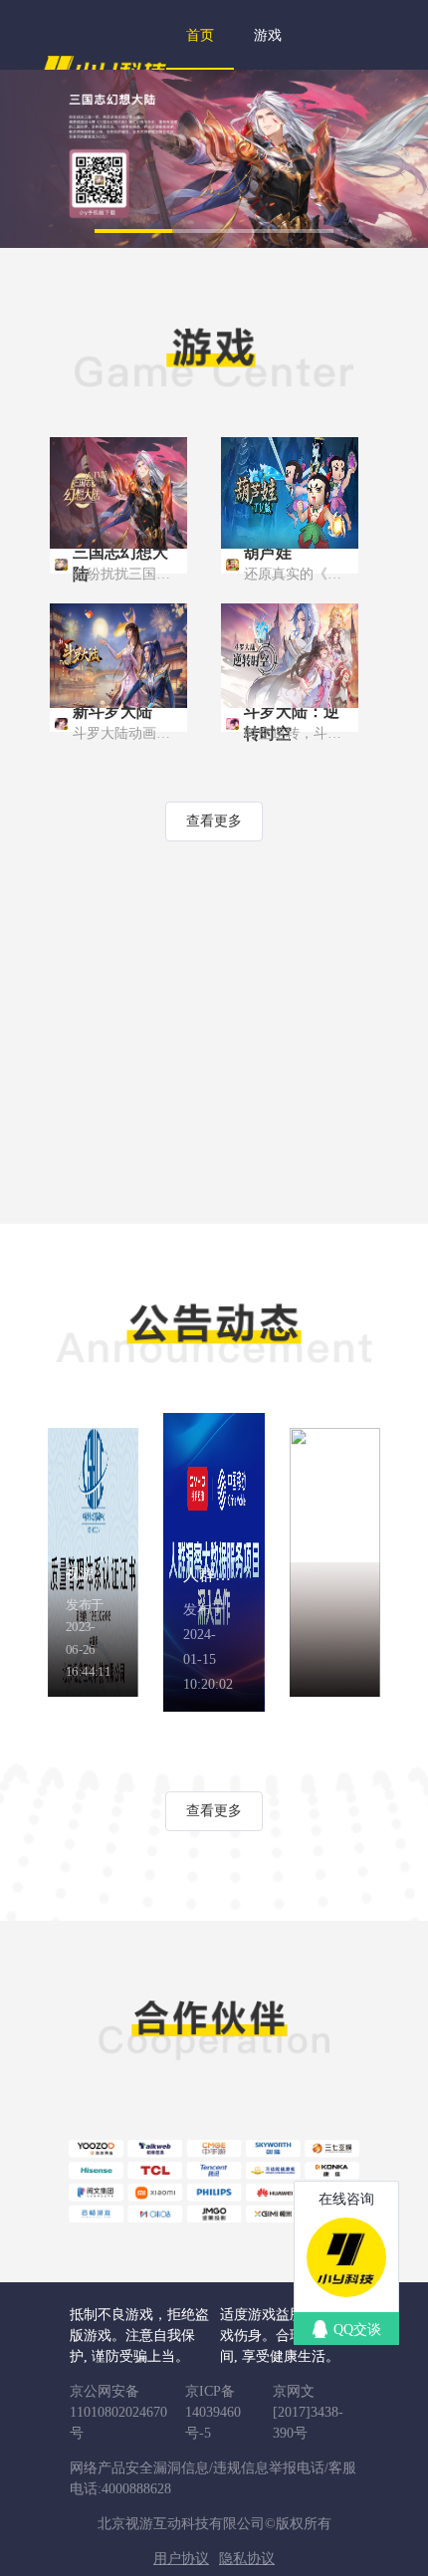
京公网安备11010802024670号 (118, 2412)
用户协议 (181, 2559)
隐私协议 (247, 2559)
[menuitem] (200, 35)
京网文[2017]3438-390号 (308, 2412)
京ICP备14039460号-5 (213, 2412)
